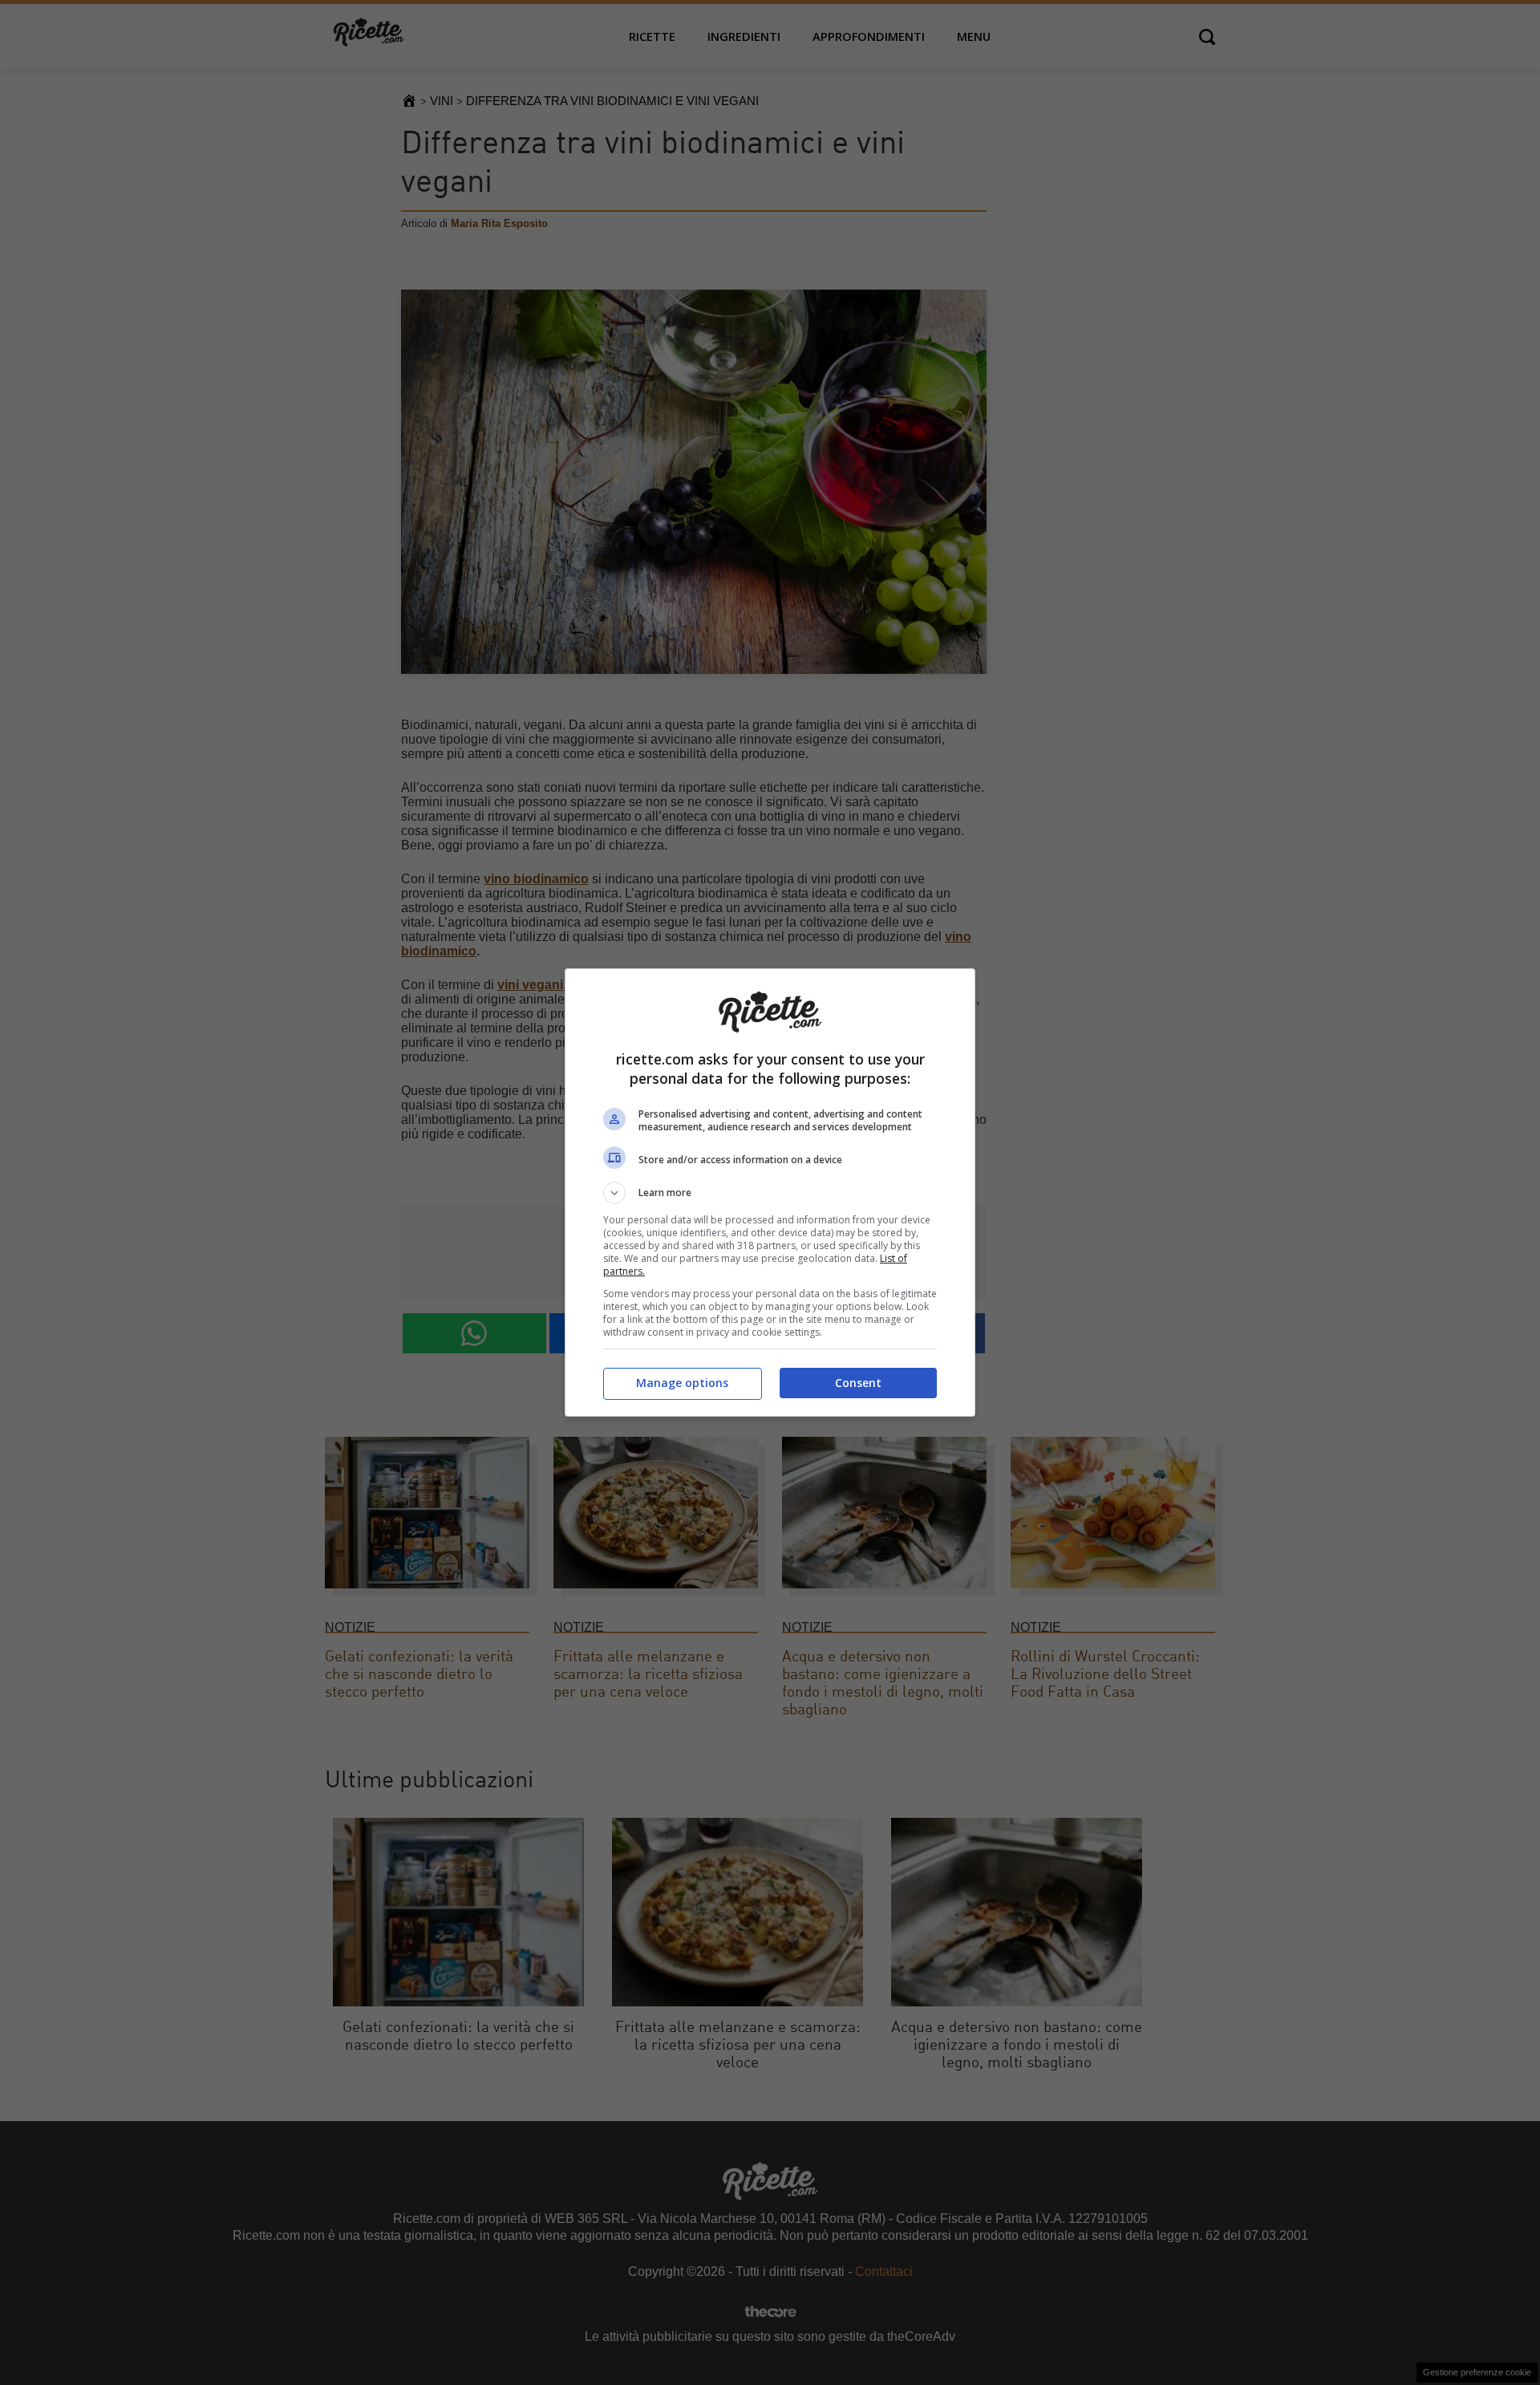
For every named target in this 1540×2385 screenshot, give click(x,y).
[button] (770, 1193)
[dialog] (770, 1192)
